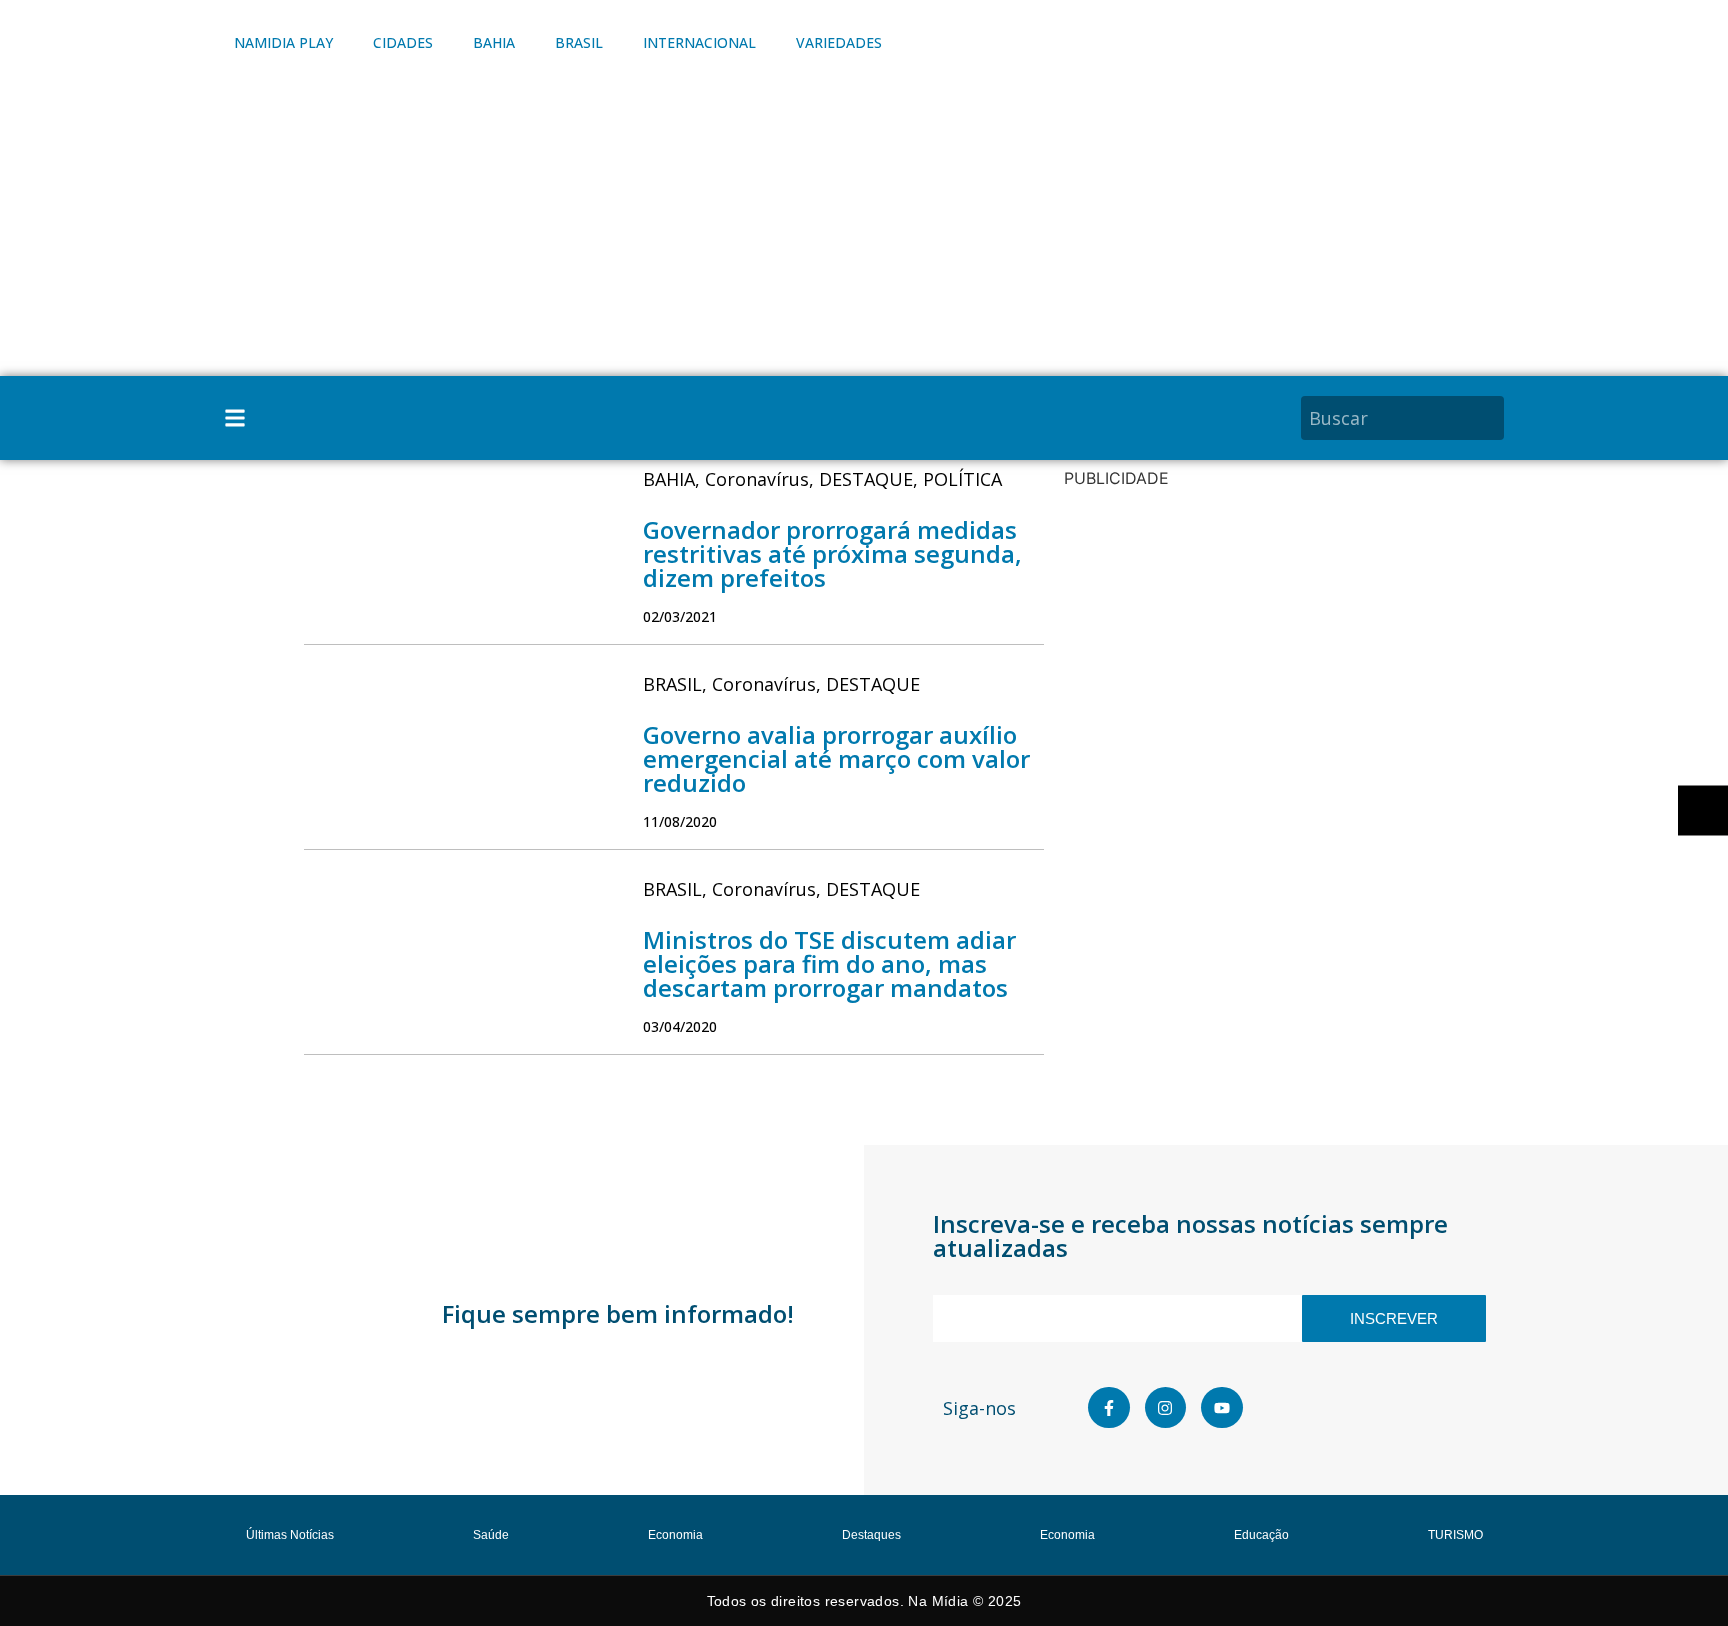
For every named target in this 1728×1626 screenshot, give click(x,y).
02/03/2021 (680, 616)
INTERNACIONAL (699, 42)
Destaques (871, 1535)
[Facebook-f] (1109, 1408)
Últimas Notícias (290, 1535)
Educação (1261, 1535)
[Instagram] (1166, 1408)
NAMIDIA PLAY (283, 42)
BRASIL (579, 42)
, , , (822, 479)
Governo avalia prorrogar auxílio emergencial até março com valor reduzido (836, 758)
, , (781, 684)
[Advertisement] (864, 226)
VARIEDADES (839, 42)
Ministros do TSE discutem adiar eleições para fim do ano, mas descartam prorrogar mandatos (829, 963)
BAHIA (494, 42)
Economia (675, 1535)
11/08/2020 (680, 821)
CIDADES (403, 42)
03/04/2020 (680, 1026)
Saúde (491, 1535)
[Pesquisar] (1492, 418)
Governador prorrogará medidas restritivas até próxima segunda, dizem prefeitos (832, 553)
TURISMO (1455, 1535)
